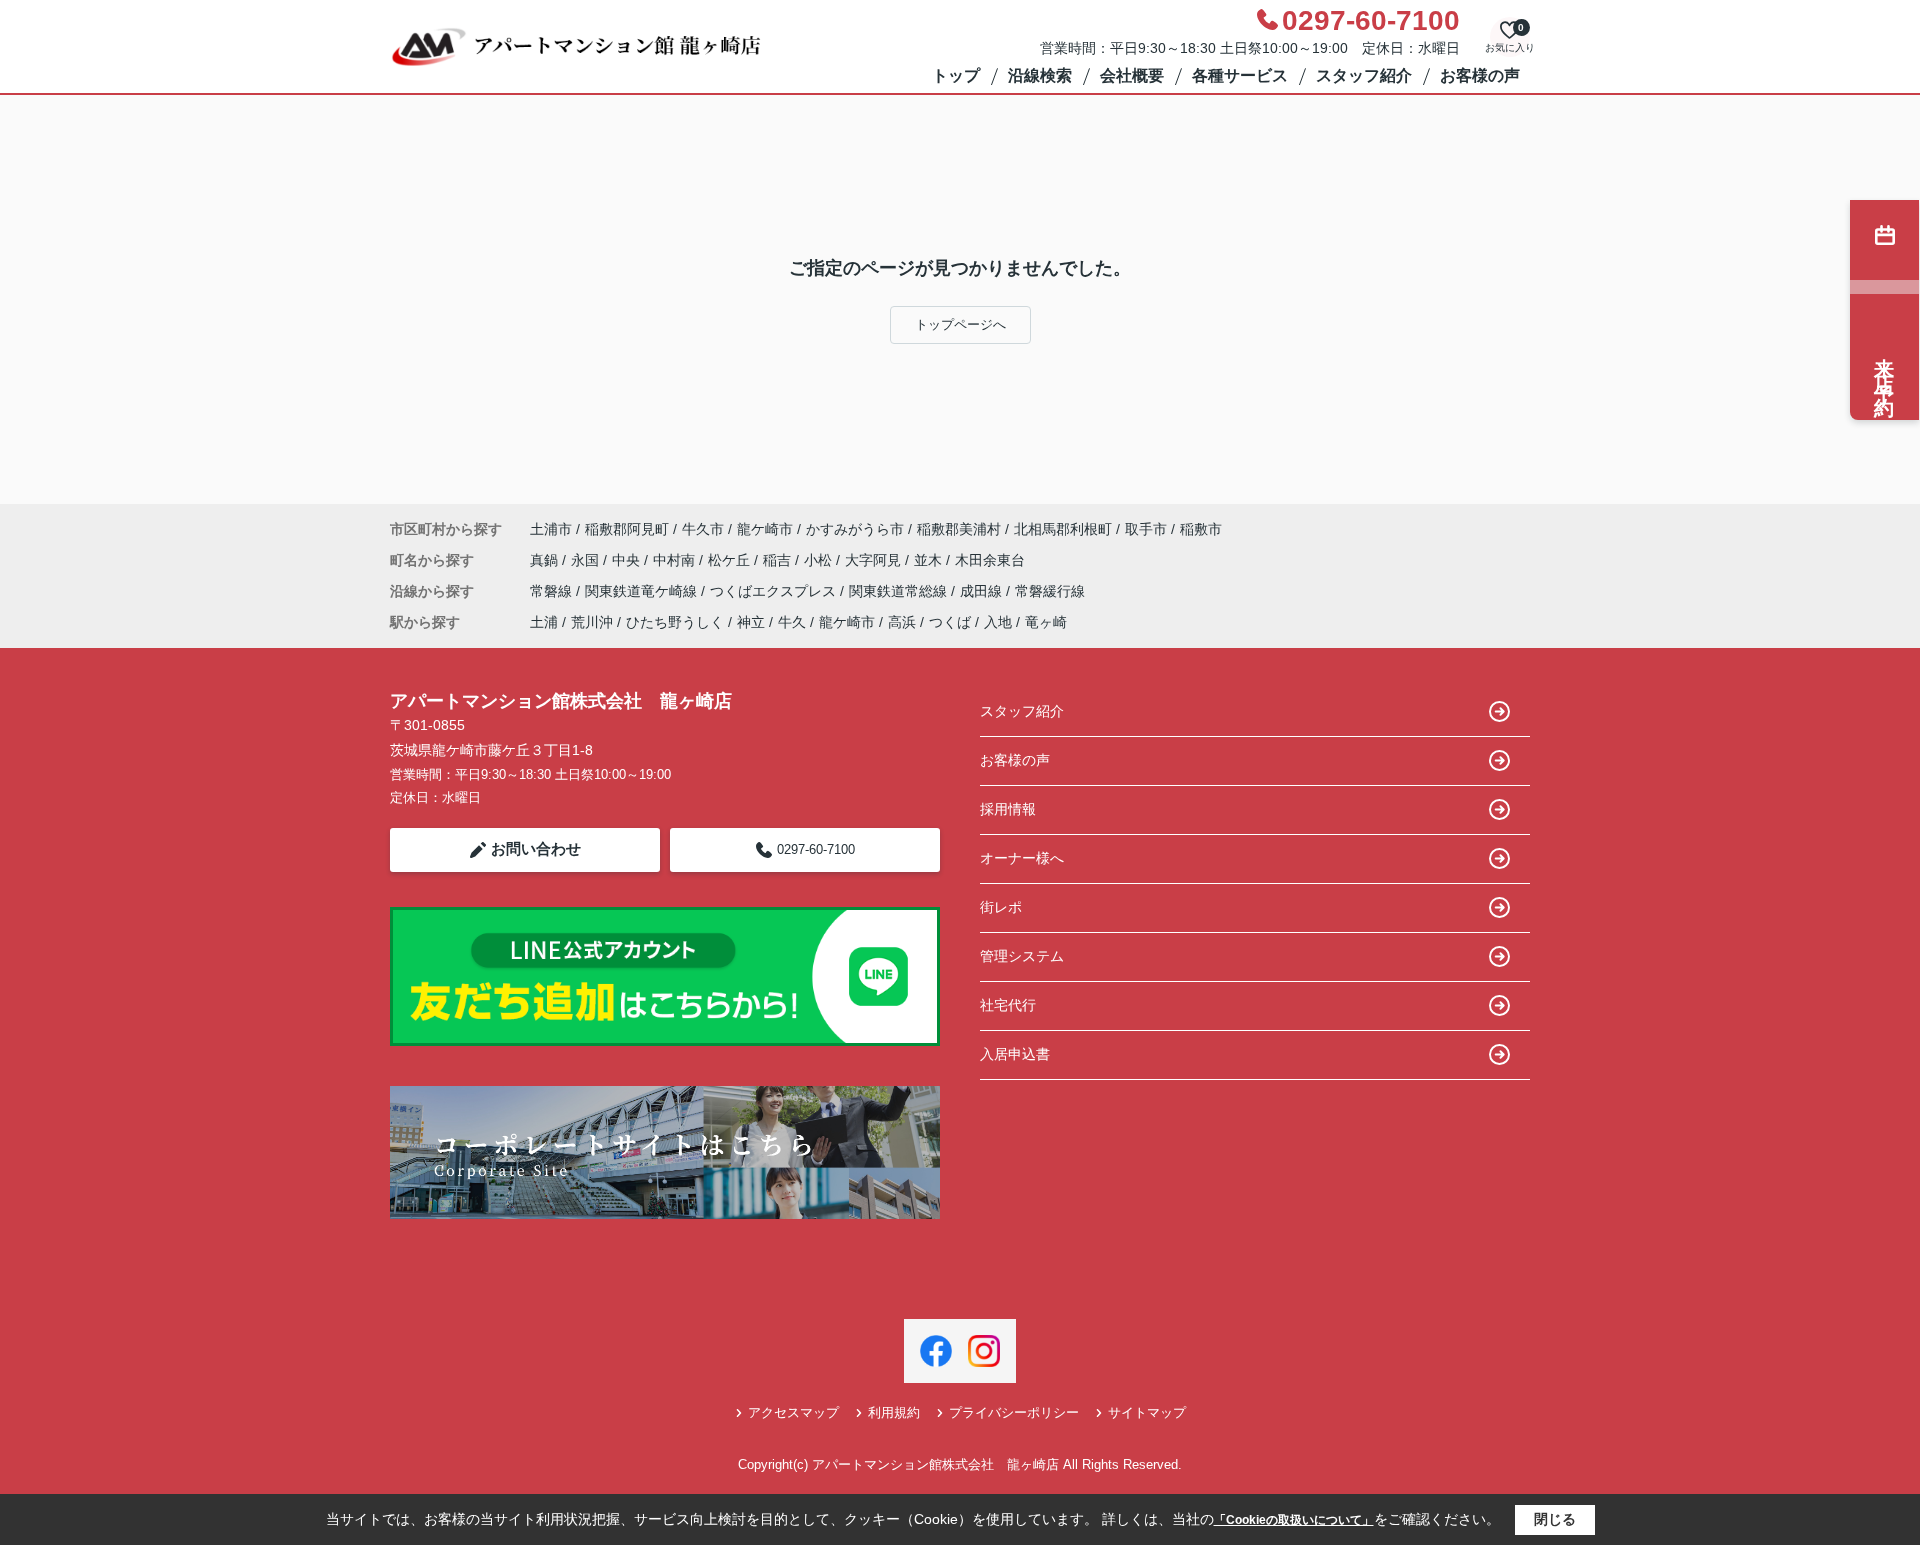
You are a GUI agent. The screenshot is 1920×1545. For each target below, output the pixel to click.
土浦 (544, 622)
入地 (998, 622)
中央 (628, 560)
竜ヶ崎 (1046, 622)
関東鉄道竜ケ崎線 (643, 591)
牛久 (792, 622)
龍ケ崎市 (765, 529)
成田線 (983, 591)
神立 (751, 622)
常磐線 (553, 591)
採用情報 (1008, 809)
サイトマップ (1147, 1412)
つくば (950, 622)
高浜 (902, 622)
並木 (930, 560)
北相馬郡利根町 (1063, 529)
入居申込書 (1015, 1054)
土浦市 (551, 529)
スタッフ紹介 (1364, 75)
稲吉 (779, 560)
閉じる (1555, 1519)
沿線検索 (1040, 75)
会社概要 (1132, 75)
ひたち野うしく (675, 622)
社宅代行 (1008, 1005)
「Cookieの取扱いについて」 (1294, 1520)
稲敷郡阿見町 (627, 529)
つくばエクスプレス (775, 591)
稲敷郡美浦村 (959, 529)
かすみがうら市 (855, 529)
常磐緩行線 (1050, 591)
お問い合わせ (536, 848)
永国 (587, 560)
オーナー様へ (1022, 858)
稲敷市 (1201, 529)
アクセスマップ (793, 1412)
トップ (956, 75)
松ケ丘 (731, 560)
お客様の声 (1480, 75)
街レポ (1001, 907)
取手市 (1146, 529)
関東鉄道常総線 (900, 591)
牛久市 (703, 529)
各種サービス (1240, 75)
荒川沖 (592, 622)
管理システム (1022, 956)
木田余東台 (990, 560)
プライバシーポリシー (1014, 1412)
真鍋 (546, 560)
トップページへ (960, 324)
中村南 (676, 560)
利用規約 (894, 1412)
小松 (820, 560)
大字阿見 (875, 560)
